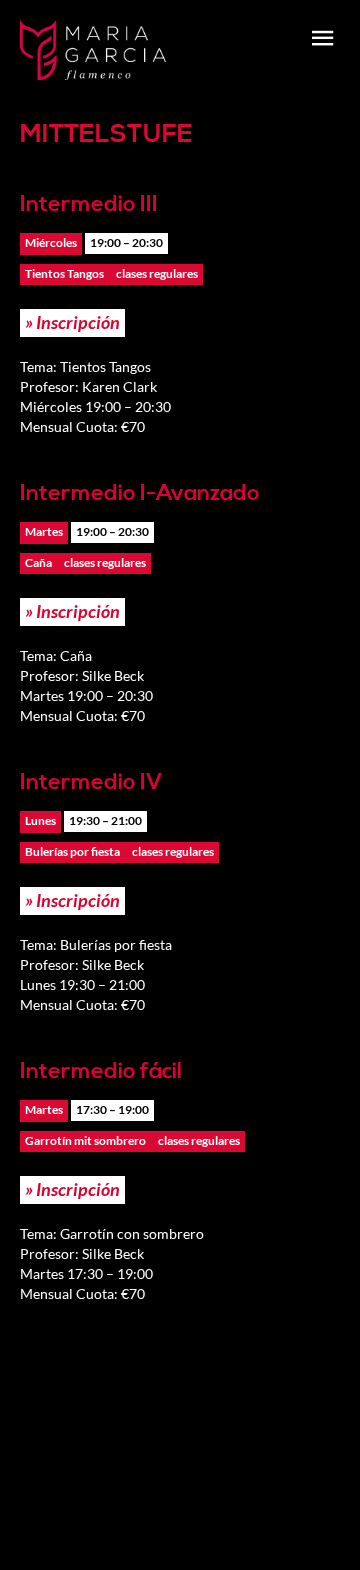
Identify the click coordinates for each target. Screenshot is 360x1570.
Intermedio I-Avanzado (140, 493)
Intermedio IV (91, 782)
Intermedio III (89, 204)
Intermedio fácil (101, 1071)
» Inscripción (72, 322)
